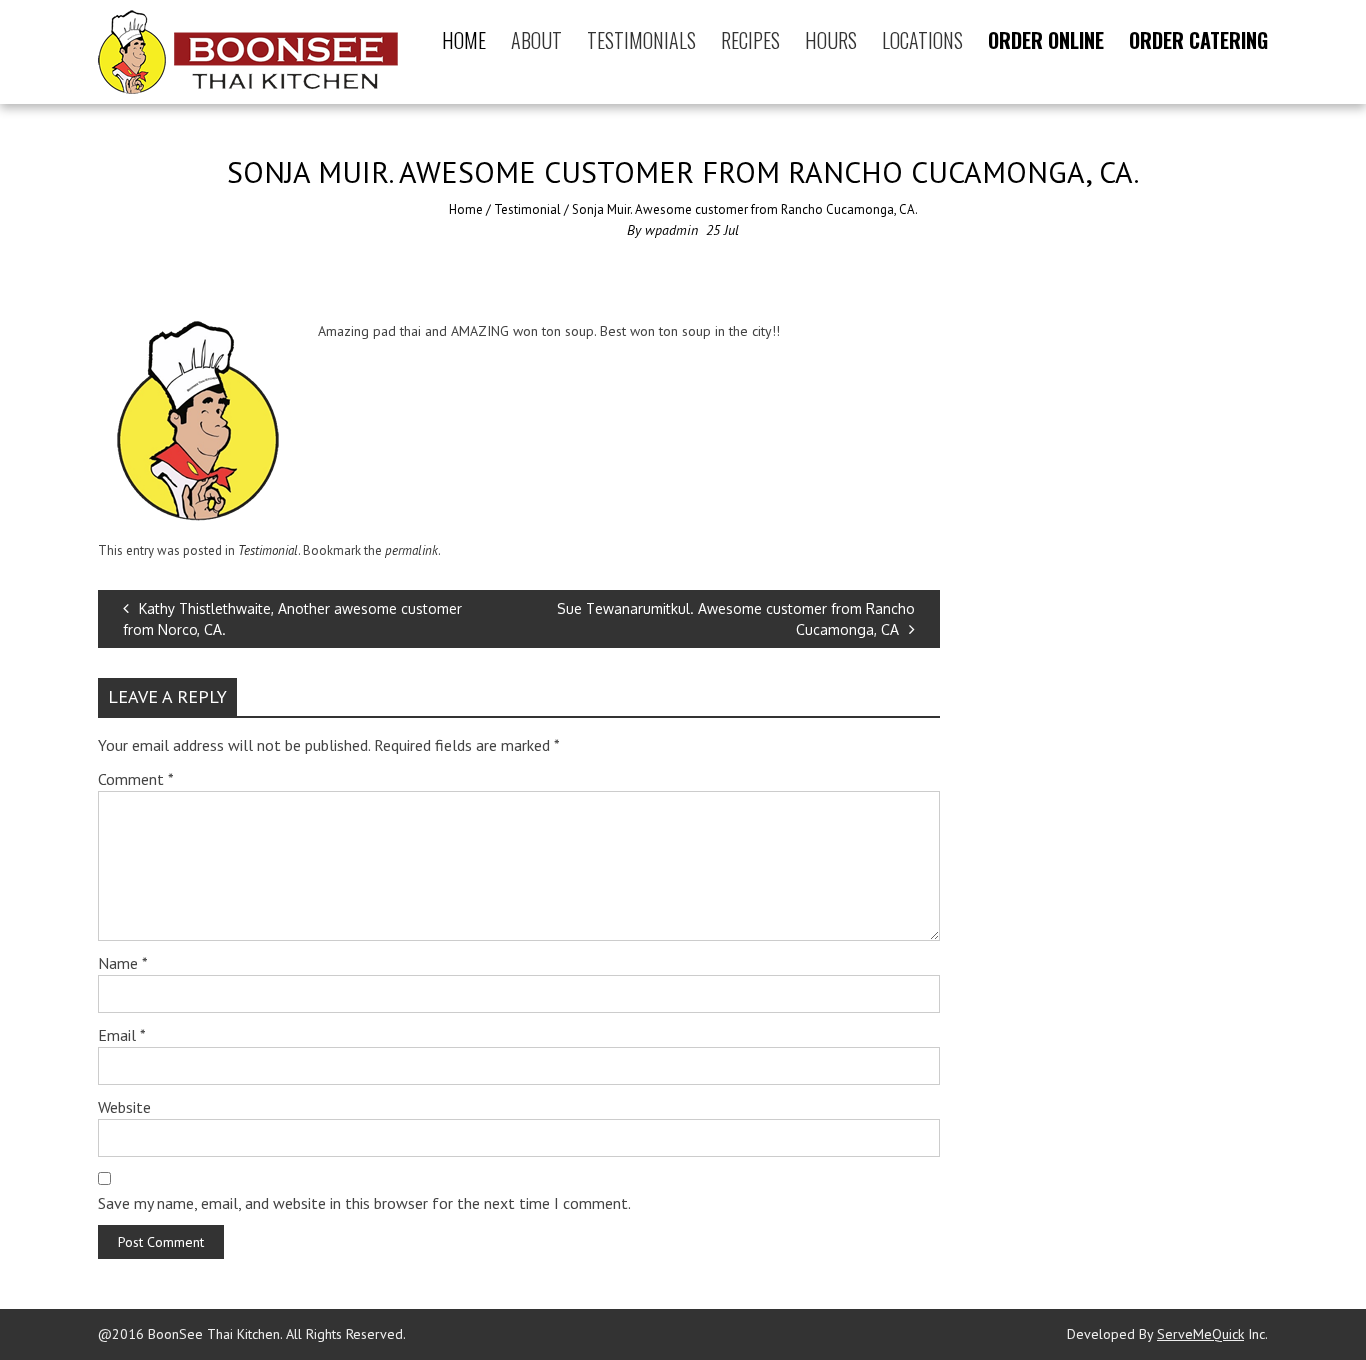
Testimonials (641, 40)
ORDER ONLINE (1046, 40)
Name (123, 963)
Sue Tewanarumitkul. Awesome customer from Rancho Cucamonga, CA (736, 619)
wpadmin (671, 230)
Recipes (750, 40)
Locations (922, 40)
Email (122, 1035)
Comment (136, 779)
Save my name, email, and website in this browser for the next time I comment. (364, 1203)
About (536, 40)
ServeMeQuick (1200, 1334)
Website (124, 1107)
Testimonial (527, 209)
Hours (831, 40)
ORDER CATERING (1198, 40)
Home (464, 40)
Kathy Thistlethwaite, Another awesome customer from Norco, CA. (292, 619)
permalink (411, 550)
